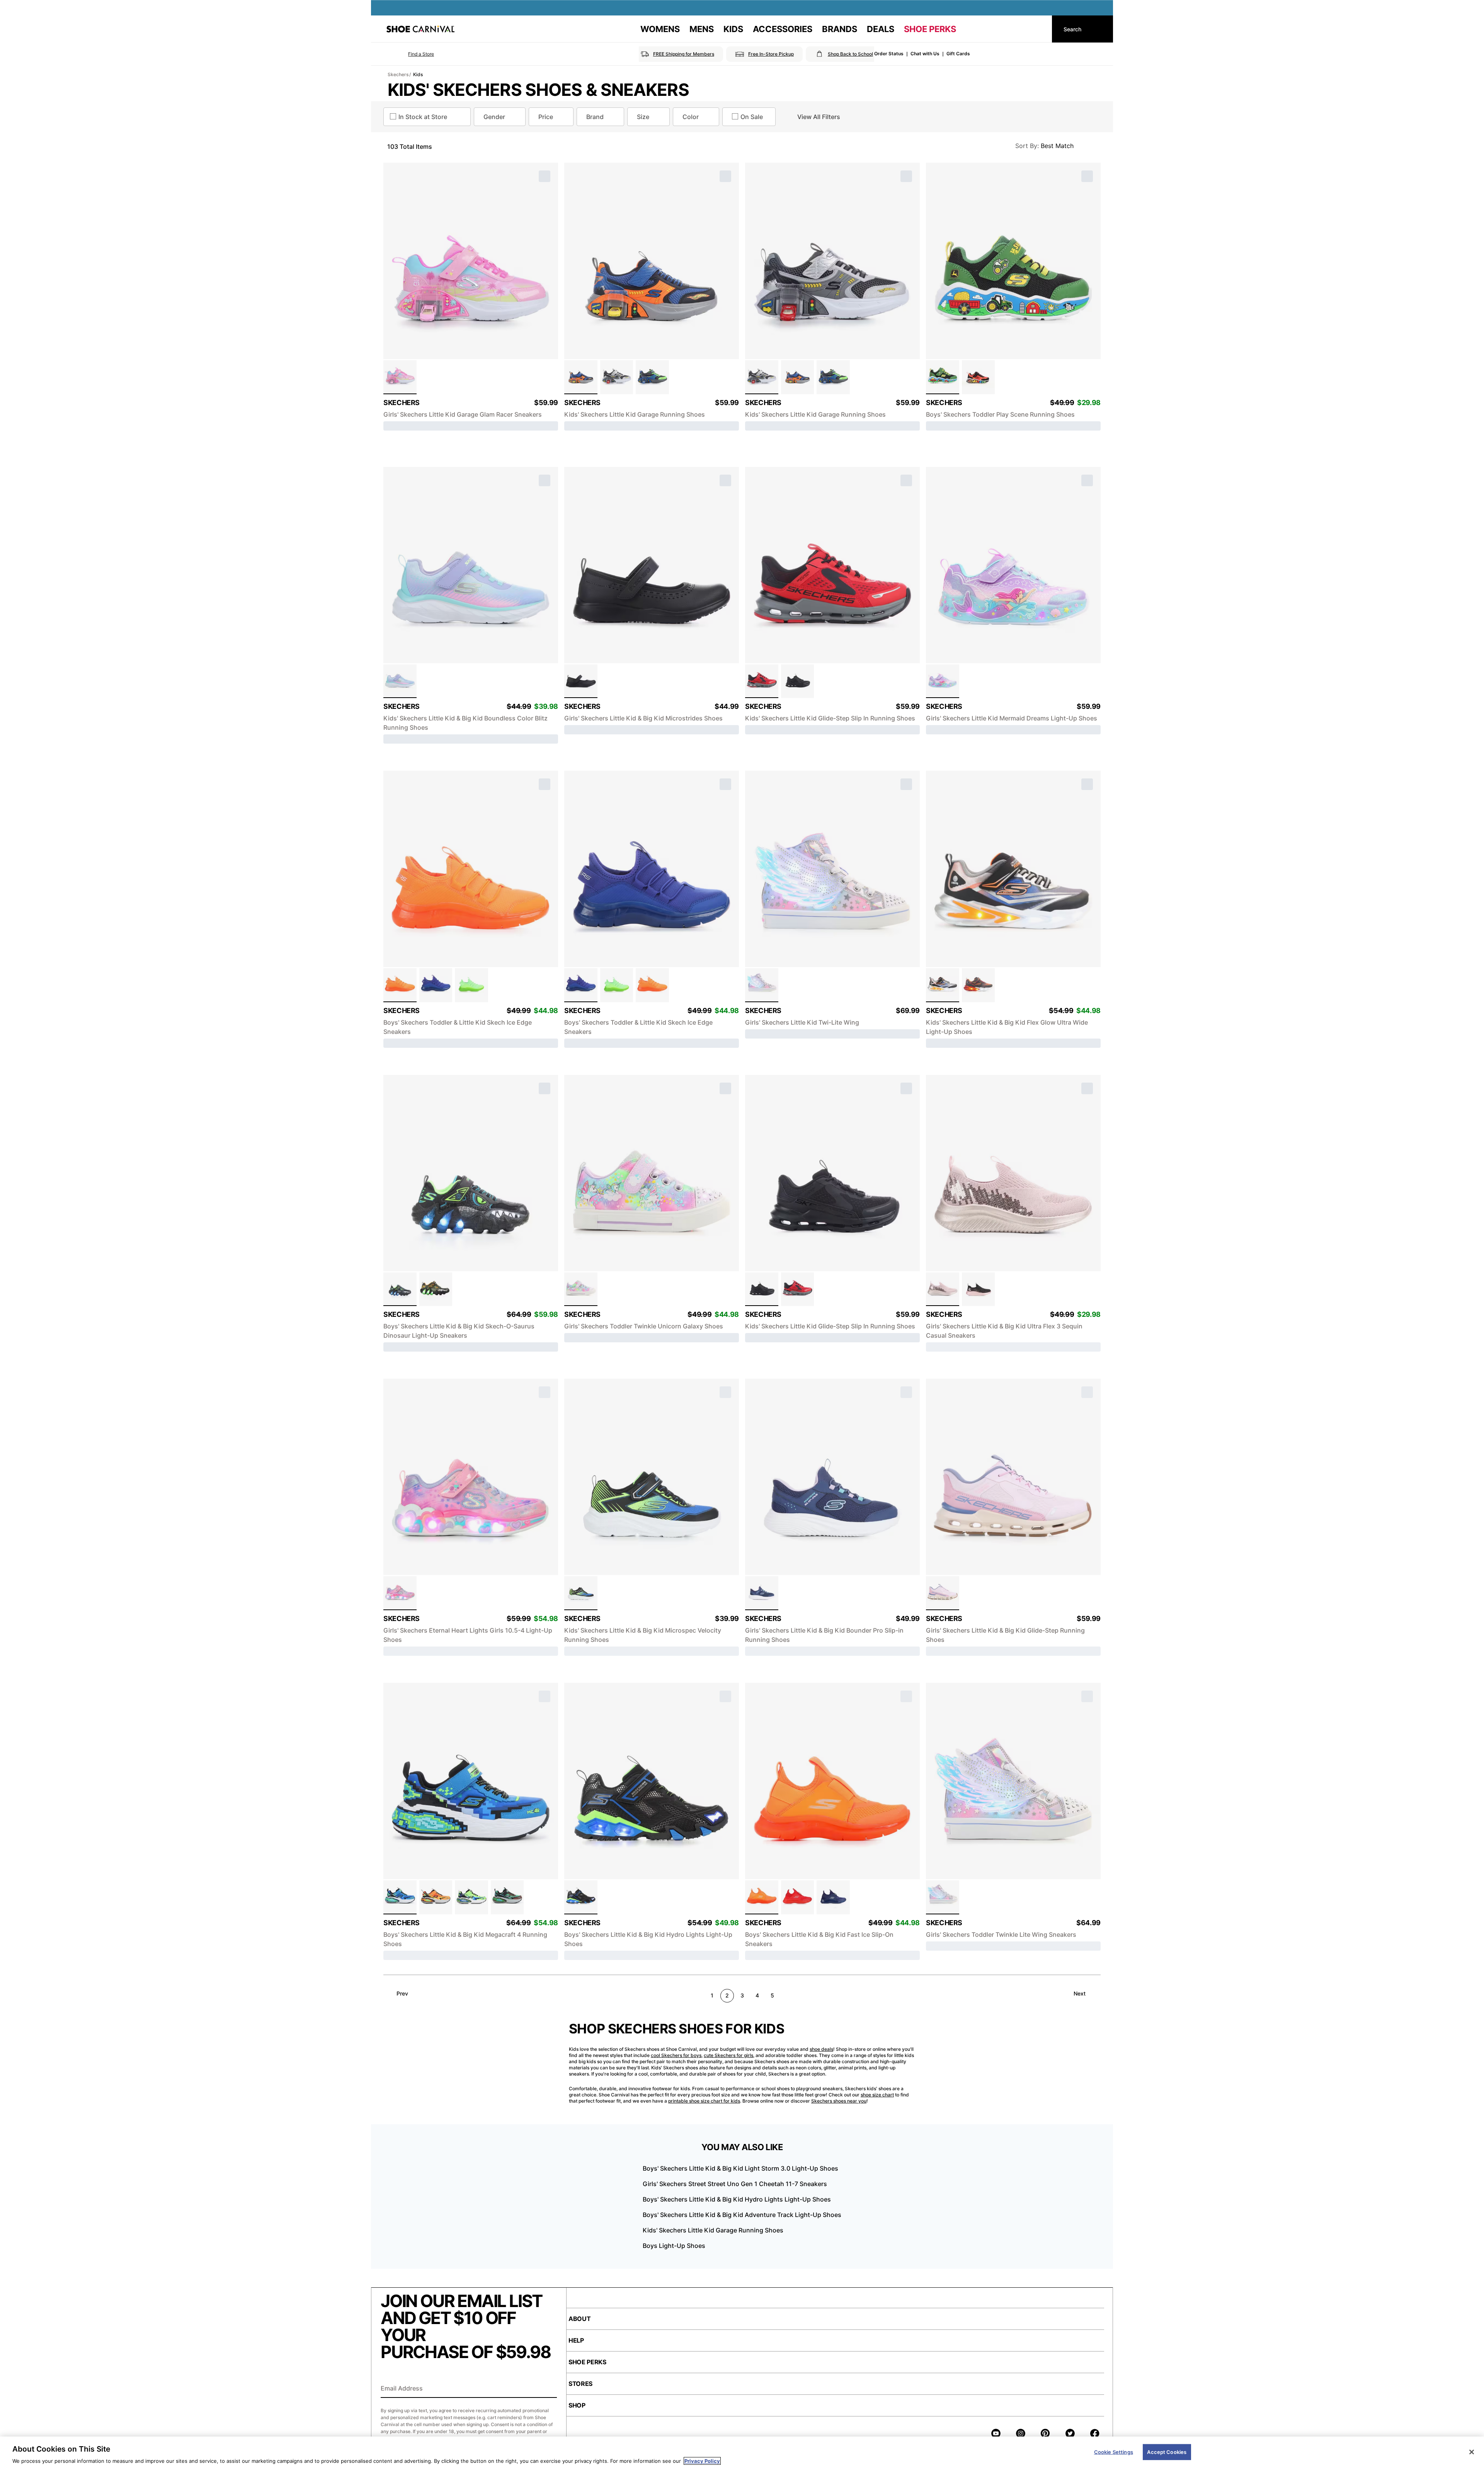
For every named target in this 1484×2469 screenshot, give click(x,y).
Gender (494, 117)
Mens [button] (702, 29)
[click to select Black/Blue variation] (400, 1289)
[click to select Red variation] (798, 1897)
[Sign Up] (548, 2389)
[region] (742, 2453)
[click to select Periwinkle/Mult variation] (762, 985)
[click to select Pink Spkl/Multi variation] (400, 1593)
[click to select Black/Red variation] (979, 377)
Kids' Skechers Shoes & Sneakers (538, 90)
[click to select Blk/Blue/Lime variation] (581, 1897)
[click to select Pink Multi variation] (400, 377)
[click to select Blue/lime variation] (400, 1897)
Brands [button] (840, 29)
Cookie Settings (1114, 2452)
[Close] (1472, 2452)
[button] (410, 54)
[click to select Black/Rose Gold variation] (979, 1289)
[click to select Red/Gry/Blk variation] (762, 681)
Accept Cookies (1167, 2452)
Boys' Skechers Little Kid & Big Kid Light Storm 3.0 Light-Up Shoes (740, 2168)
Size (643, 117)
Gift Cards (958, 54)
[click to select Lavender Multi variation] (400, 681)
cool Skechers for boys (676, 2055)
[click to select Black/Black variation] (581, 681)
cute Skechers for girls (728, 2055)
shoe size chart (877, 2095)
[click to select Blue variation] (436, 985)
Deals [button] (881, 29)
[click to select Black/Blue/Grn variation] (581, 1593)
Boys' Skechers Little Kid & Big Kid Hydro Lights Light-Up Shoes (737, 2199)
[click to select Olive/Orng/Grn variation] (436, 1289)
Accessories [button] (783, 29)
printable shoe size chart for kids (704, 2101)
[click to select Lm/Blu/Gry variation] (652, 377)
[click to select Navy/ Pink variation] (762, 1593)
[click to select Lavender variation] (581, 1289)
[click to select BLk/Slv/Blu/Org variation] (943, 985)
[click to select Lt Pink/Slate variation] (943, 1593)
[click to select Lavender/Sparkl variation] (943, 681)
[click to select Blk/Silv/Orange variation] (979, 985)
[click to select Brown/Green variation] (507, 1897)
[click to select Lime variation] (471, 985)
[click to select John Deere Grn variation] (943, 377)
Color (691, 117)
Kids (418, 74)
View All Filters (819, 117)
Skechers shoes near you (839, 2101)
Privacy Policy (702, 2461)
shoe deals (821, 2049)
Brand (595, 117)
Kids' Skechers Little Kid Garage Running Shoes (713, 2230)
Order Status (889, 54)
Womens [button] (660, 29)
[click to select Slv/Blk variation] (617, 377)
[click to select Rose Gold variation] (943, 1289)
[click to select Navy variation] (833, 1897)
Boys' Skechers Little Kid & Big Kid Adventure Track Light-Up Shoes (742, 2215)
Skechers (398, 74)
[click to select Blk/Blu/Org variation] (581, 377)
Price (546, 117)
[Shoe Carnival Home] (420, 29)
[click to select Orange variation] (400, 985)
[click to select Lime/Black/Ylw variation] (471, 1897)
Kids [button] (733, 29)
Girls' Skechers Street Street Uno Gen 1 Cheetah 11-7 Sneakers (735, 2184)
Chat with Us (925, 54)
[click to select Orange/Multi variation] (436, 1897)
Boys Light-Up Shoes (674, 2246)
